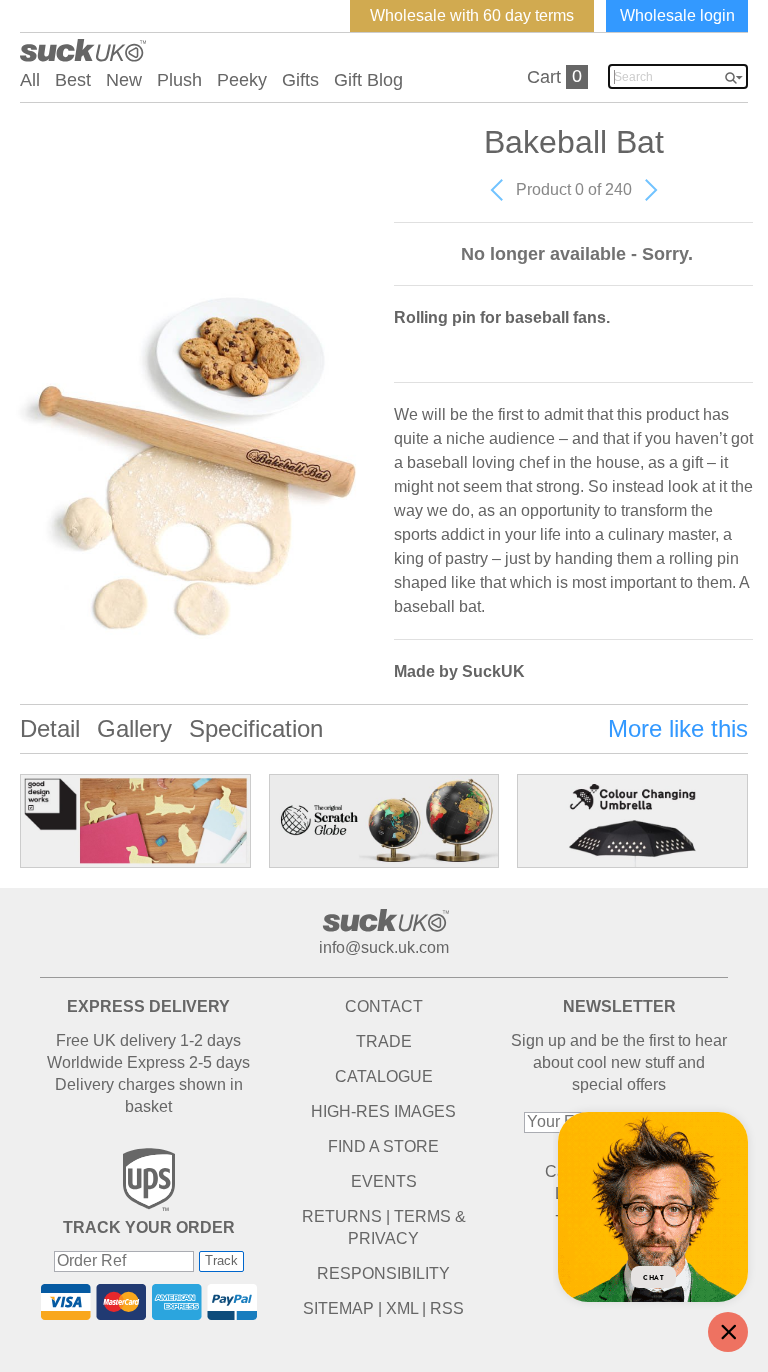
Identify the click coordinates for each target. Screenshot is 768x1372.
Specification (256, 728)
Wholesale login (677, 15)
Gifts (300, 80)
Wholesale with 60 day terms (472, 15)
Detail (50, 728)
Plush (179, 80)
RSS (447, 1308)
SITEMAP (338, 1308)
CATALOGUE (384, 1076)
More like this (678, 728)
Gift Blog (368, 80)
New (124, 80)
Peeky (242, 80)
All (30, 80)
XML (402, 1308)
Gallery (134, 728)
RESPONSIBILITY (383, 1273)
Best (73, 80)
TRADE (384, 1041)
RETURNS (342, 1216)
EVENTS (384, 1181)
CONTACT (384, 1006)
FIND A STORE (383, 1146)
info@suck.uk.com (384, 947)
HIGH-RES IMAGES (383, 1111)
